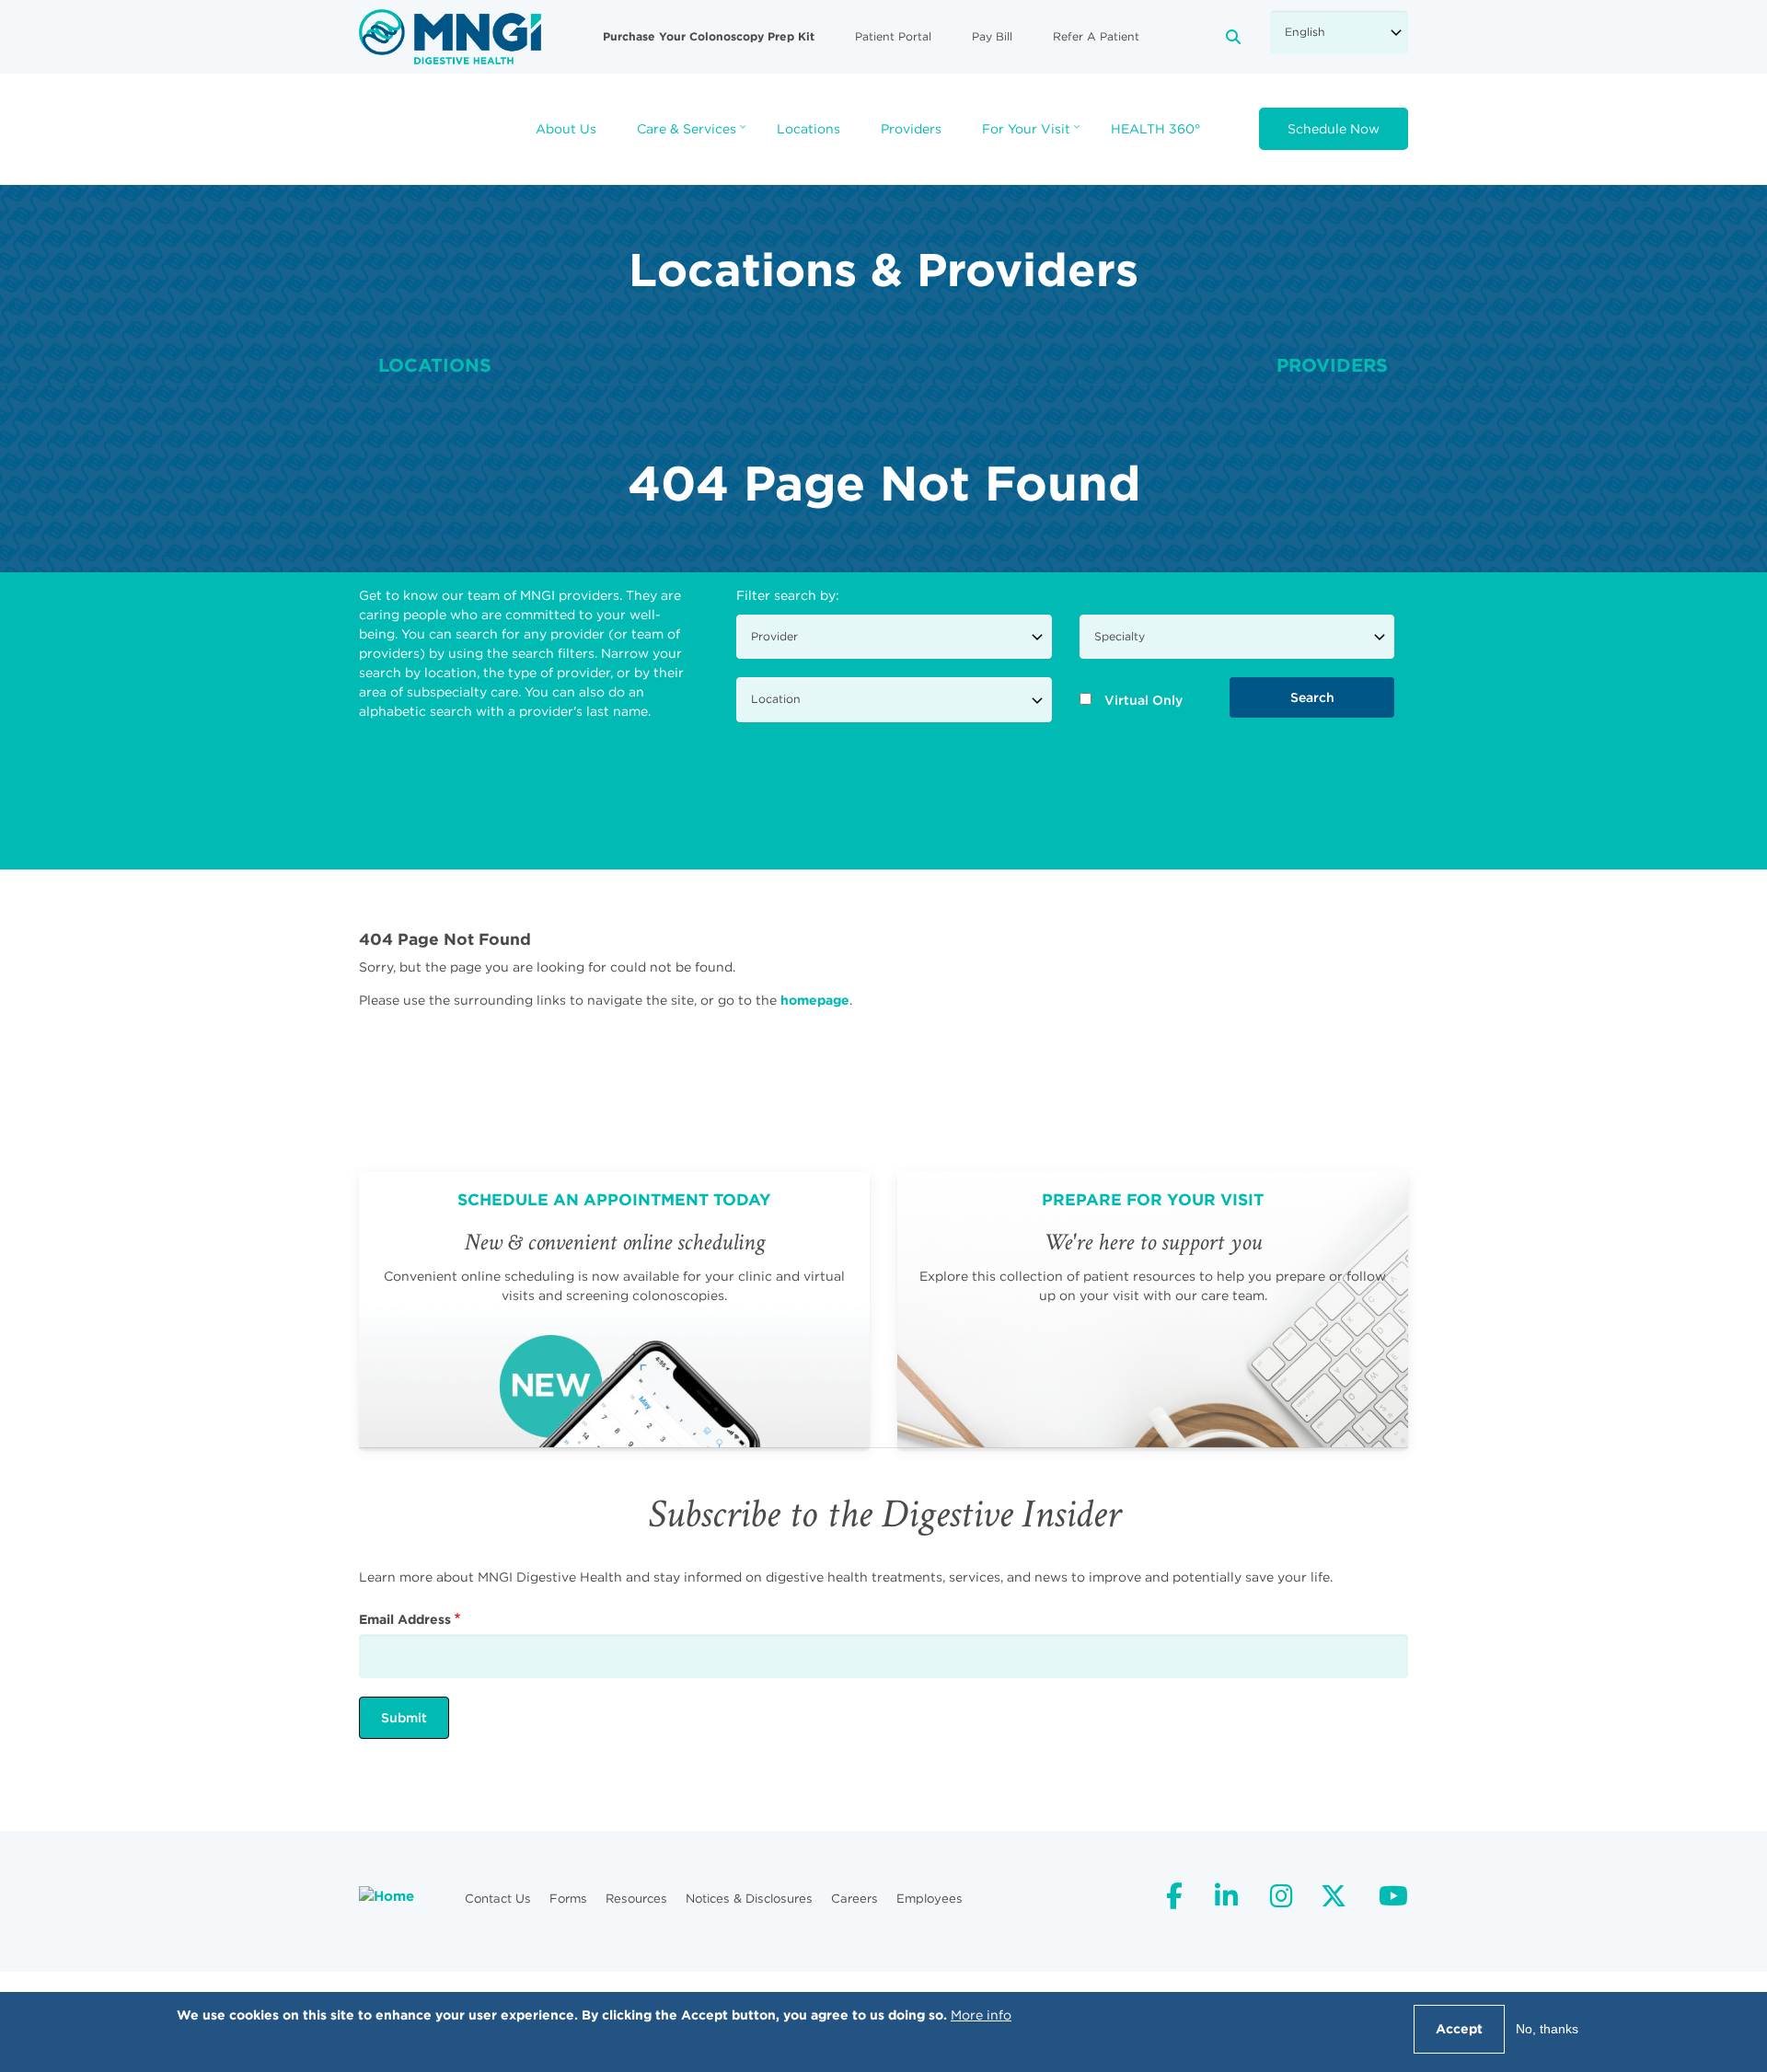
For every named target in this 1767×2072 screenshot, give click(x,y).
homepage (815, 1000)
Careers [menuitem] (855, 1899)
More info (981, 2015)
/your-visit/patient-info (1153, 1309)
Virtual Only (1143, 700)
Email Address (405, 1619)
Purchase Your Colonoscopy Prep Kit (709, 36)
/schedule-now (614, 1309)
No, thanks (1547, 2029)
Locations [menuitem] (808, 129)
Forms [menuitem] (568, 1899)
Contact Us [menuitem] (498, 1899)
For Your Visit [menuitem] (1033, 135)
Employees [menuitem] (930, 1899)
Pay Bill (992, 36)
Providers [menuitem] (911, 129)
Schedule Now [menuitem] (1334, 129)
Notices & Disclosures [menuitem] (749, 1899)
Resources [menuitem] (636, 1899)
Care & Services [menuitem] (693, 135)
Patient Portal (893, 36)
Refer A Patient (1096, 36)
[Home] (450, 36)
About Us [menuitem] (566, 129)
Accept (1459, 2029)
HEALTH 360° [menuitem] (1155, 129)
